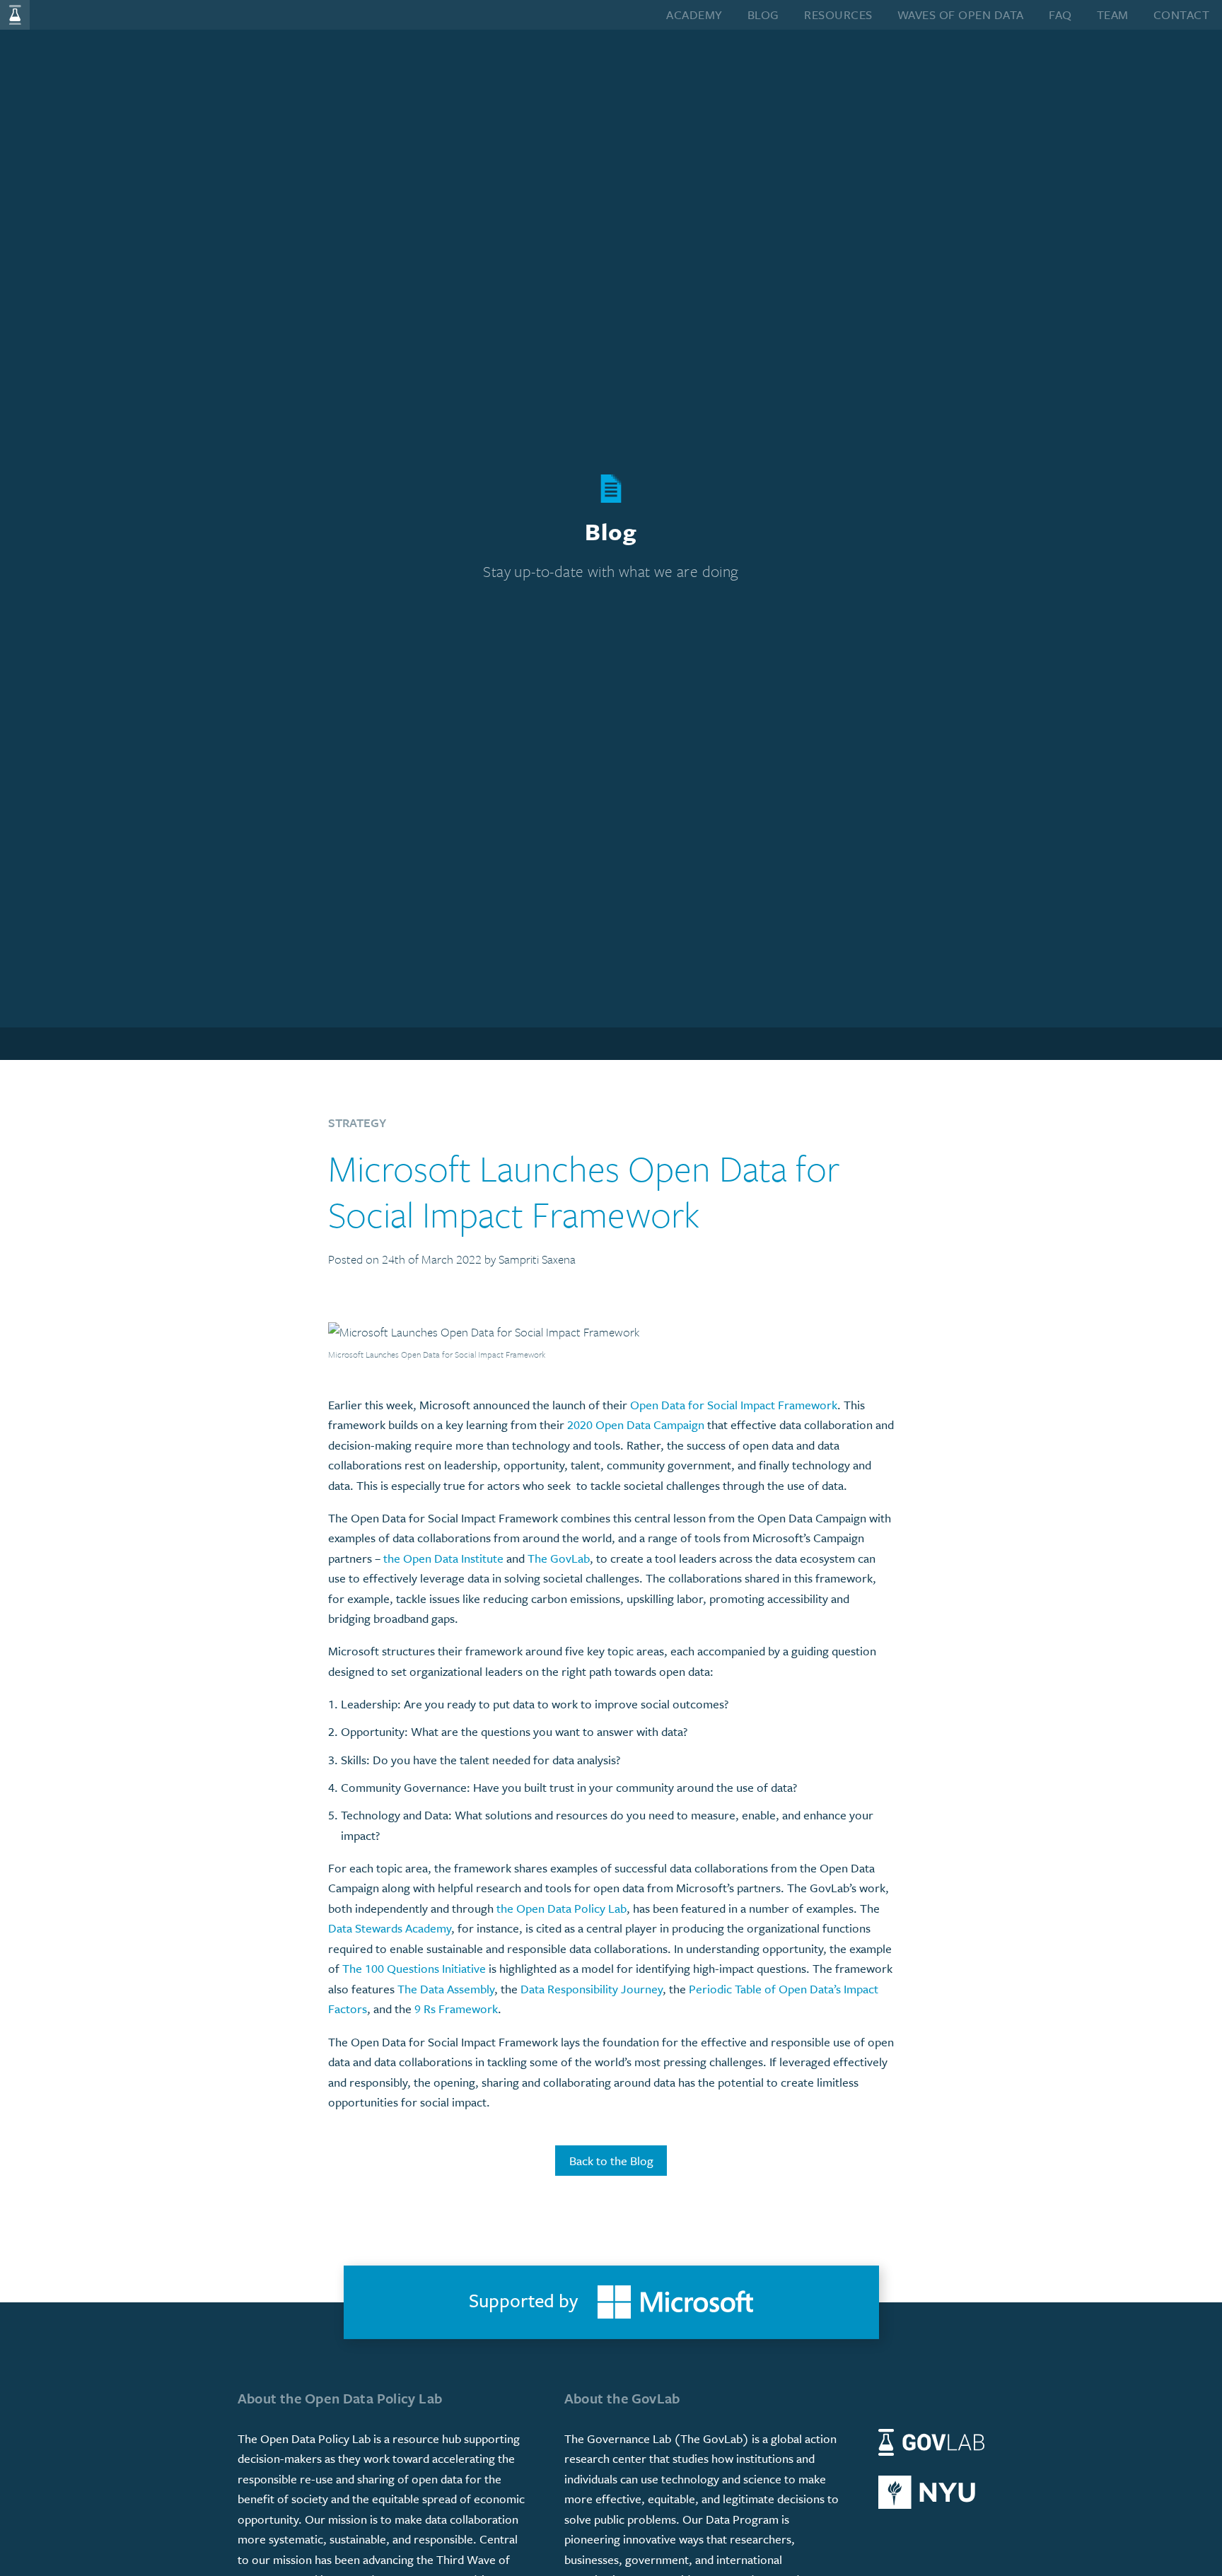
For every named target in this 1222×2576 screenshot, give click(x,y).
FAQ (1060, 14)
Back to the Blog (611, 2161)
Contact (1182, 14)
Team (1113, 14)
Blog (763, 14)
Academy (694, 14)
